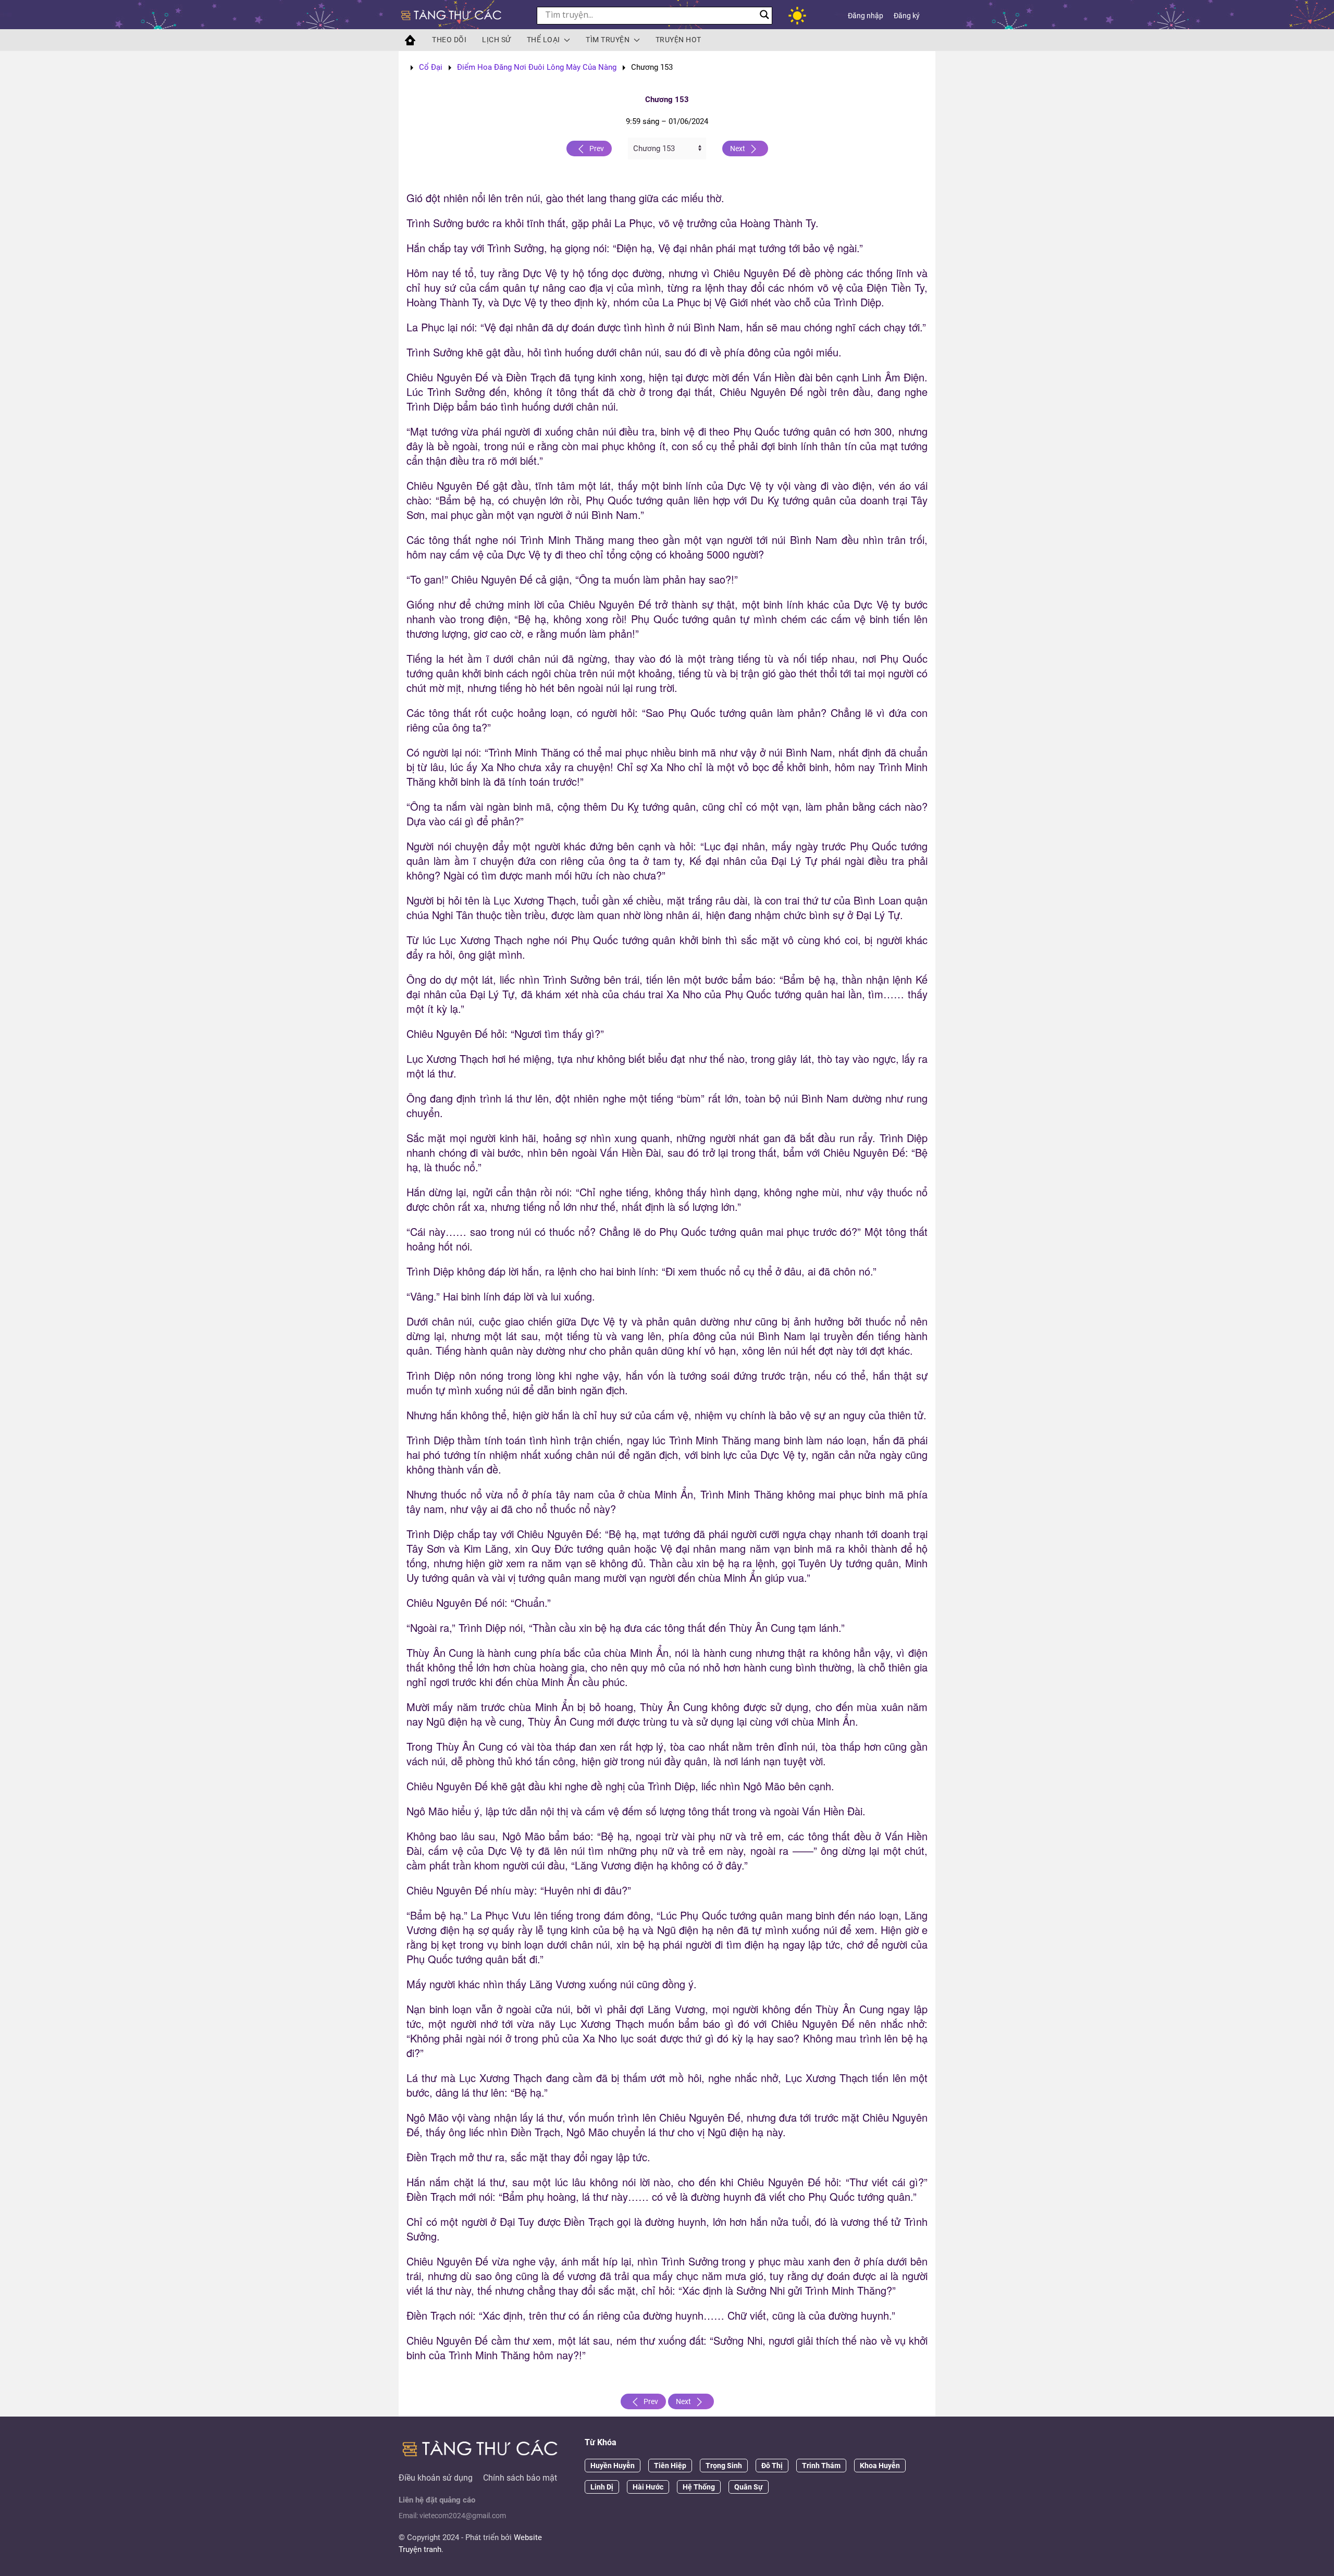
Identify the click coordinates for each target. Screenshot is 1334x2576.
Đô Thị (772, 2466)
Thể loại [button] (544, 40)
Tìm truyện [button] (608, 40)
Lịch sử (497, 40)
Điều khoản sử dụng (436, 2478)
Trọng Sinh (724, 2466)
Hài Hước (648, 2487)
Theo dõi (449, 40)
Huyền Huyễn (613, 2466)
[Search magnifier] (764, 15)
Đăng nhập (866, 16)
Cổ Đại (431, 67)
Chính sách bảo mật (520, 2478)
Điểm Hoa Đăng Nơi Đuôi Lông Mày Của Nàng (537, 67)
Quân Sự (749, 2487)
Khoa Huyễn (880, 2466)
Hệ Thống (699, 2487)
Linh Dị (602, 2487)
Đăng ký (907, 16)
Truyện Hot (678, 40)
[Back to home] (452, 16)
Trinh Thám (821, 2466)
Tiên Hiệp (670, 2466)
